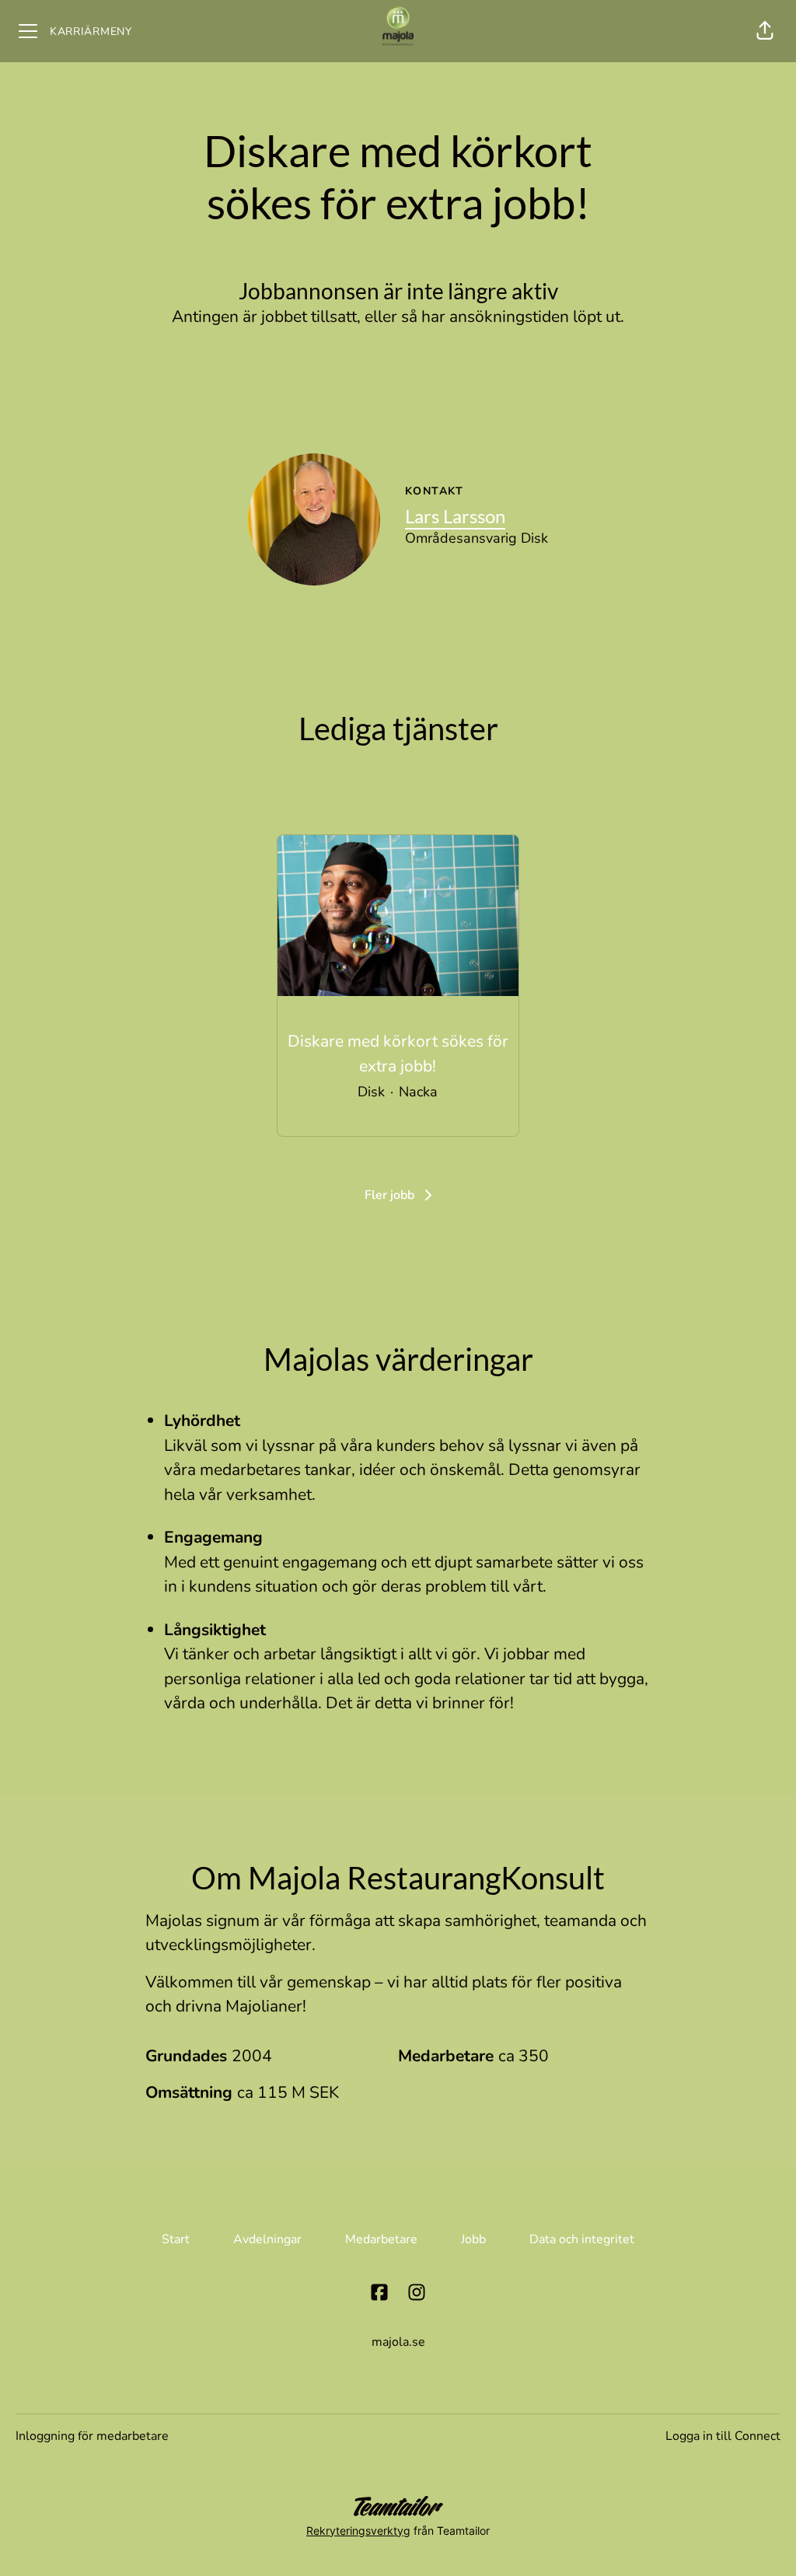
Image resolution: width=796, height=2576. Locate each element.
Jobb (473, 2239)
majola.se (398, 2342)
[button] (765, 31)
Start (176, 2239)
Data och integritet (582, 2239)
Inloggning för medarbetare (92, 2436)
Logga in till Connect (723, 2436)
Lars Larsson (455, 516)
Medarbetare (381, 2239)
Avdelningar (267, 2239)
